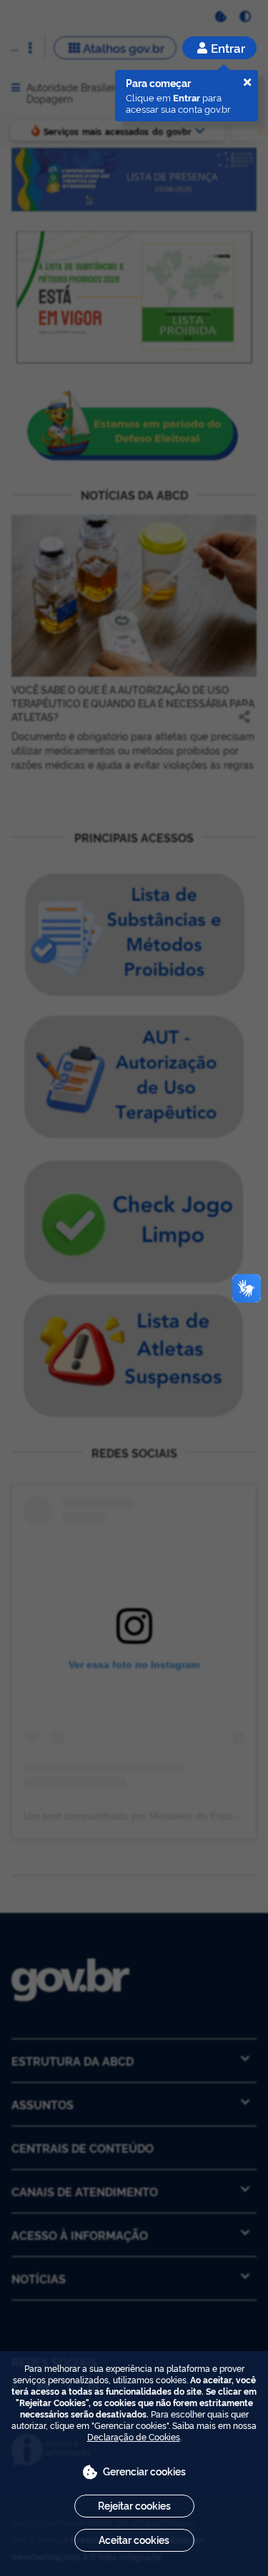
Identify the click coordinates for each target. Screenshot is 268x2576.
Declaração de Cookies (134, 2436)
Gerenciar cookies (144, 2471)
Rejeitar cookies (134, 2505)
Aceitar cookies (134, 2539)
